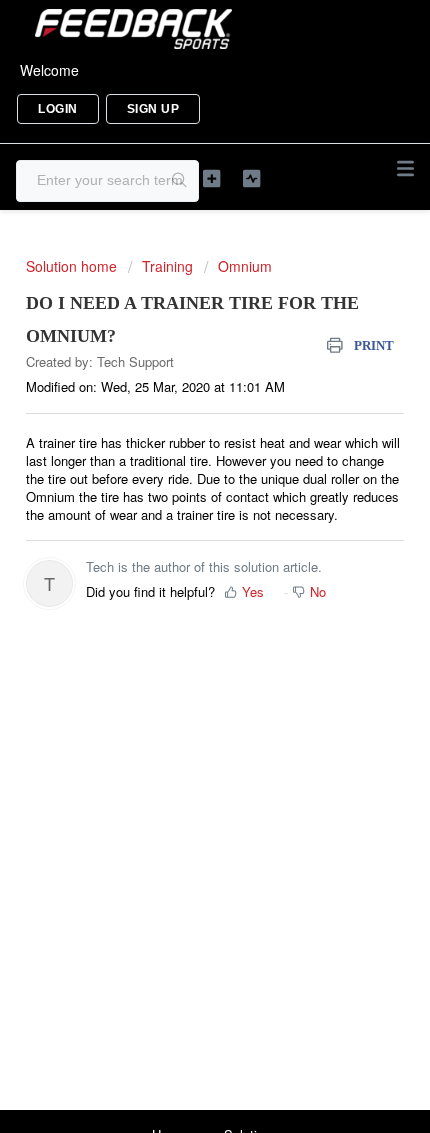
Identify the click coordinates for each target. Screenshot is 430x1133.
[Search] (180, 181)
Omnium (245, 266)
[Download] (178, 554)
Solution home (73, 266)
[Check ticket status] (252, 179)
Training (167, 266)
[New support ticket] (212, 179)
